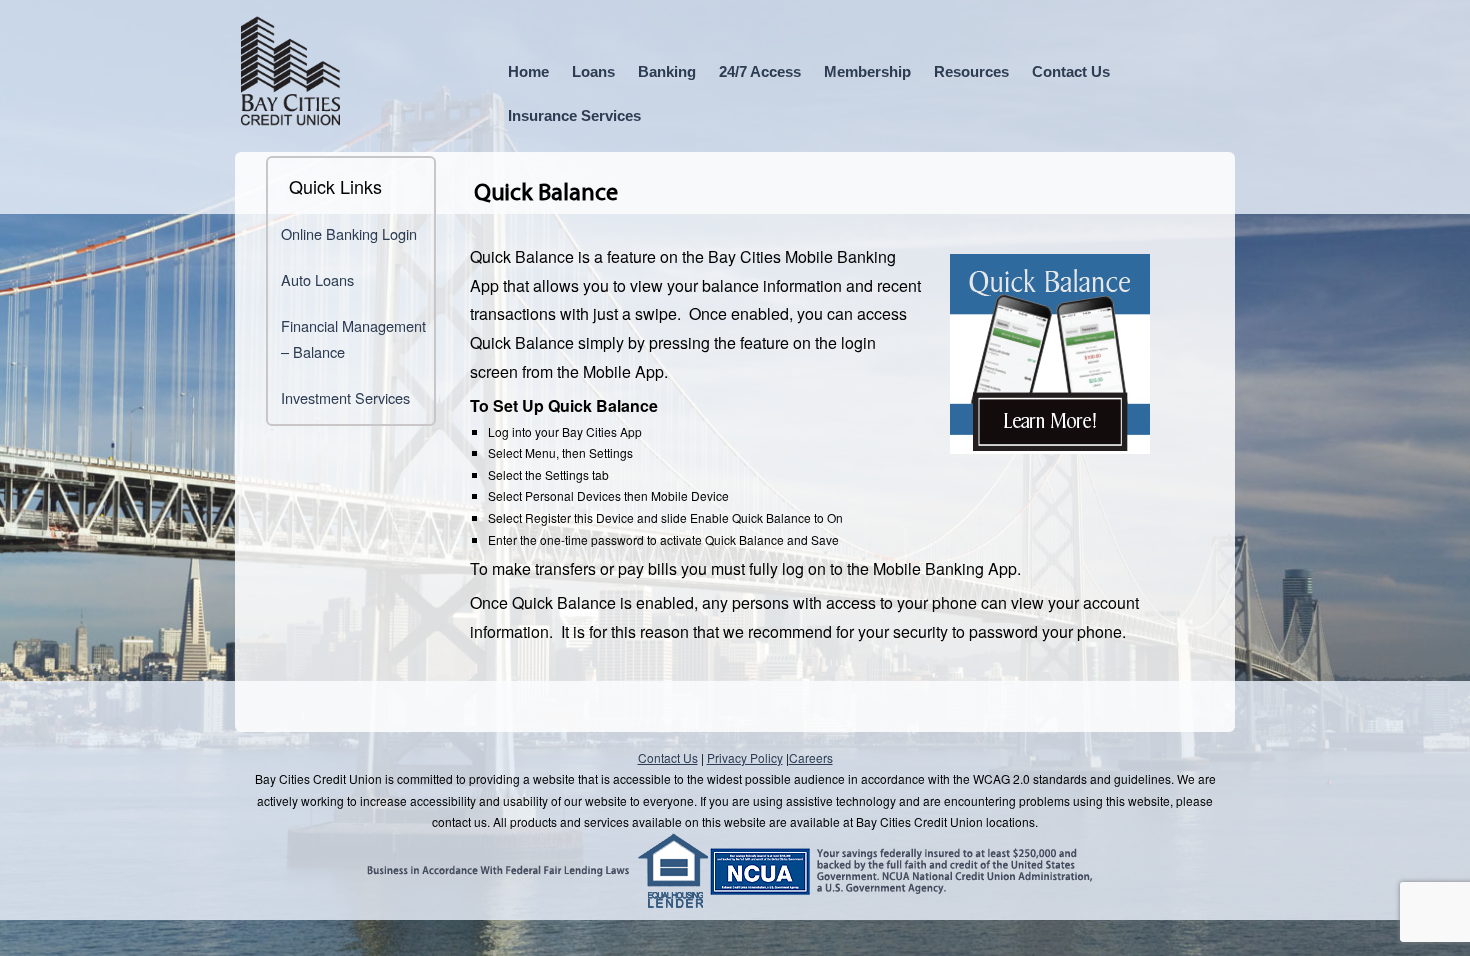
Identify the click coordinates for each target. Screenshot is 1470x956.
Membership (867, 71)
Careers (811, 757)
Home (528, 71)
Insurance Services (574, 115)
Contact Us (1071, 71)
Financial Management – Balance (353, 338)
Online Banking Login (349, 233)
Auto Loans (317, 279)
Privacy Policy (745, 757)
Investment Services (345, 397)
